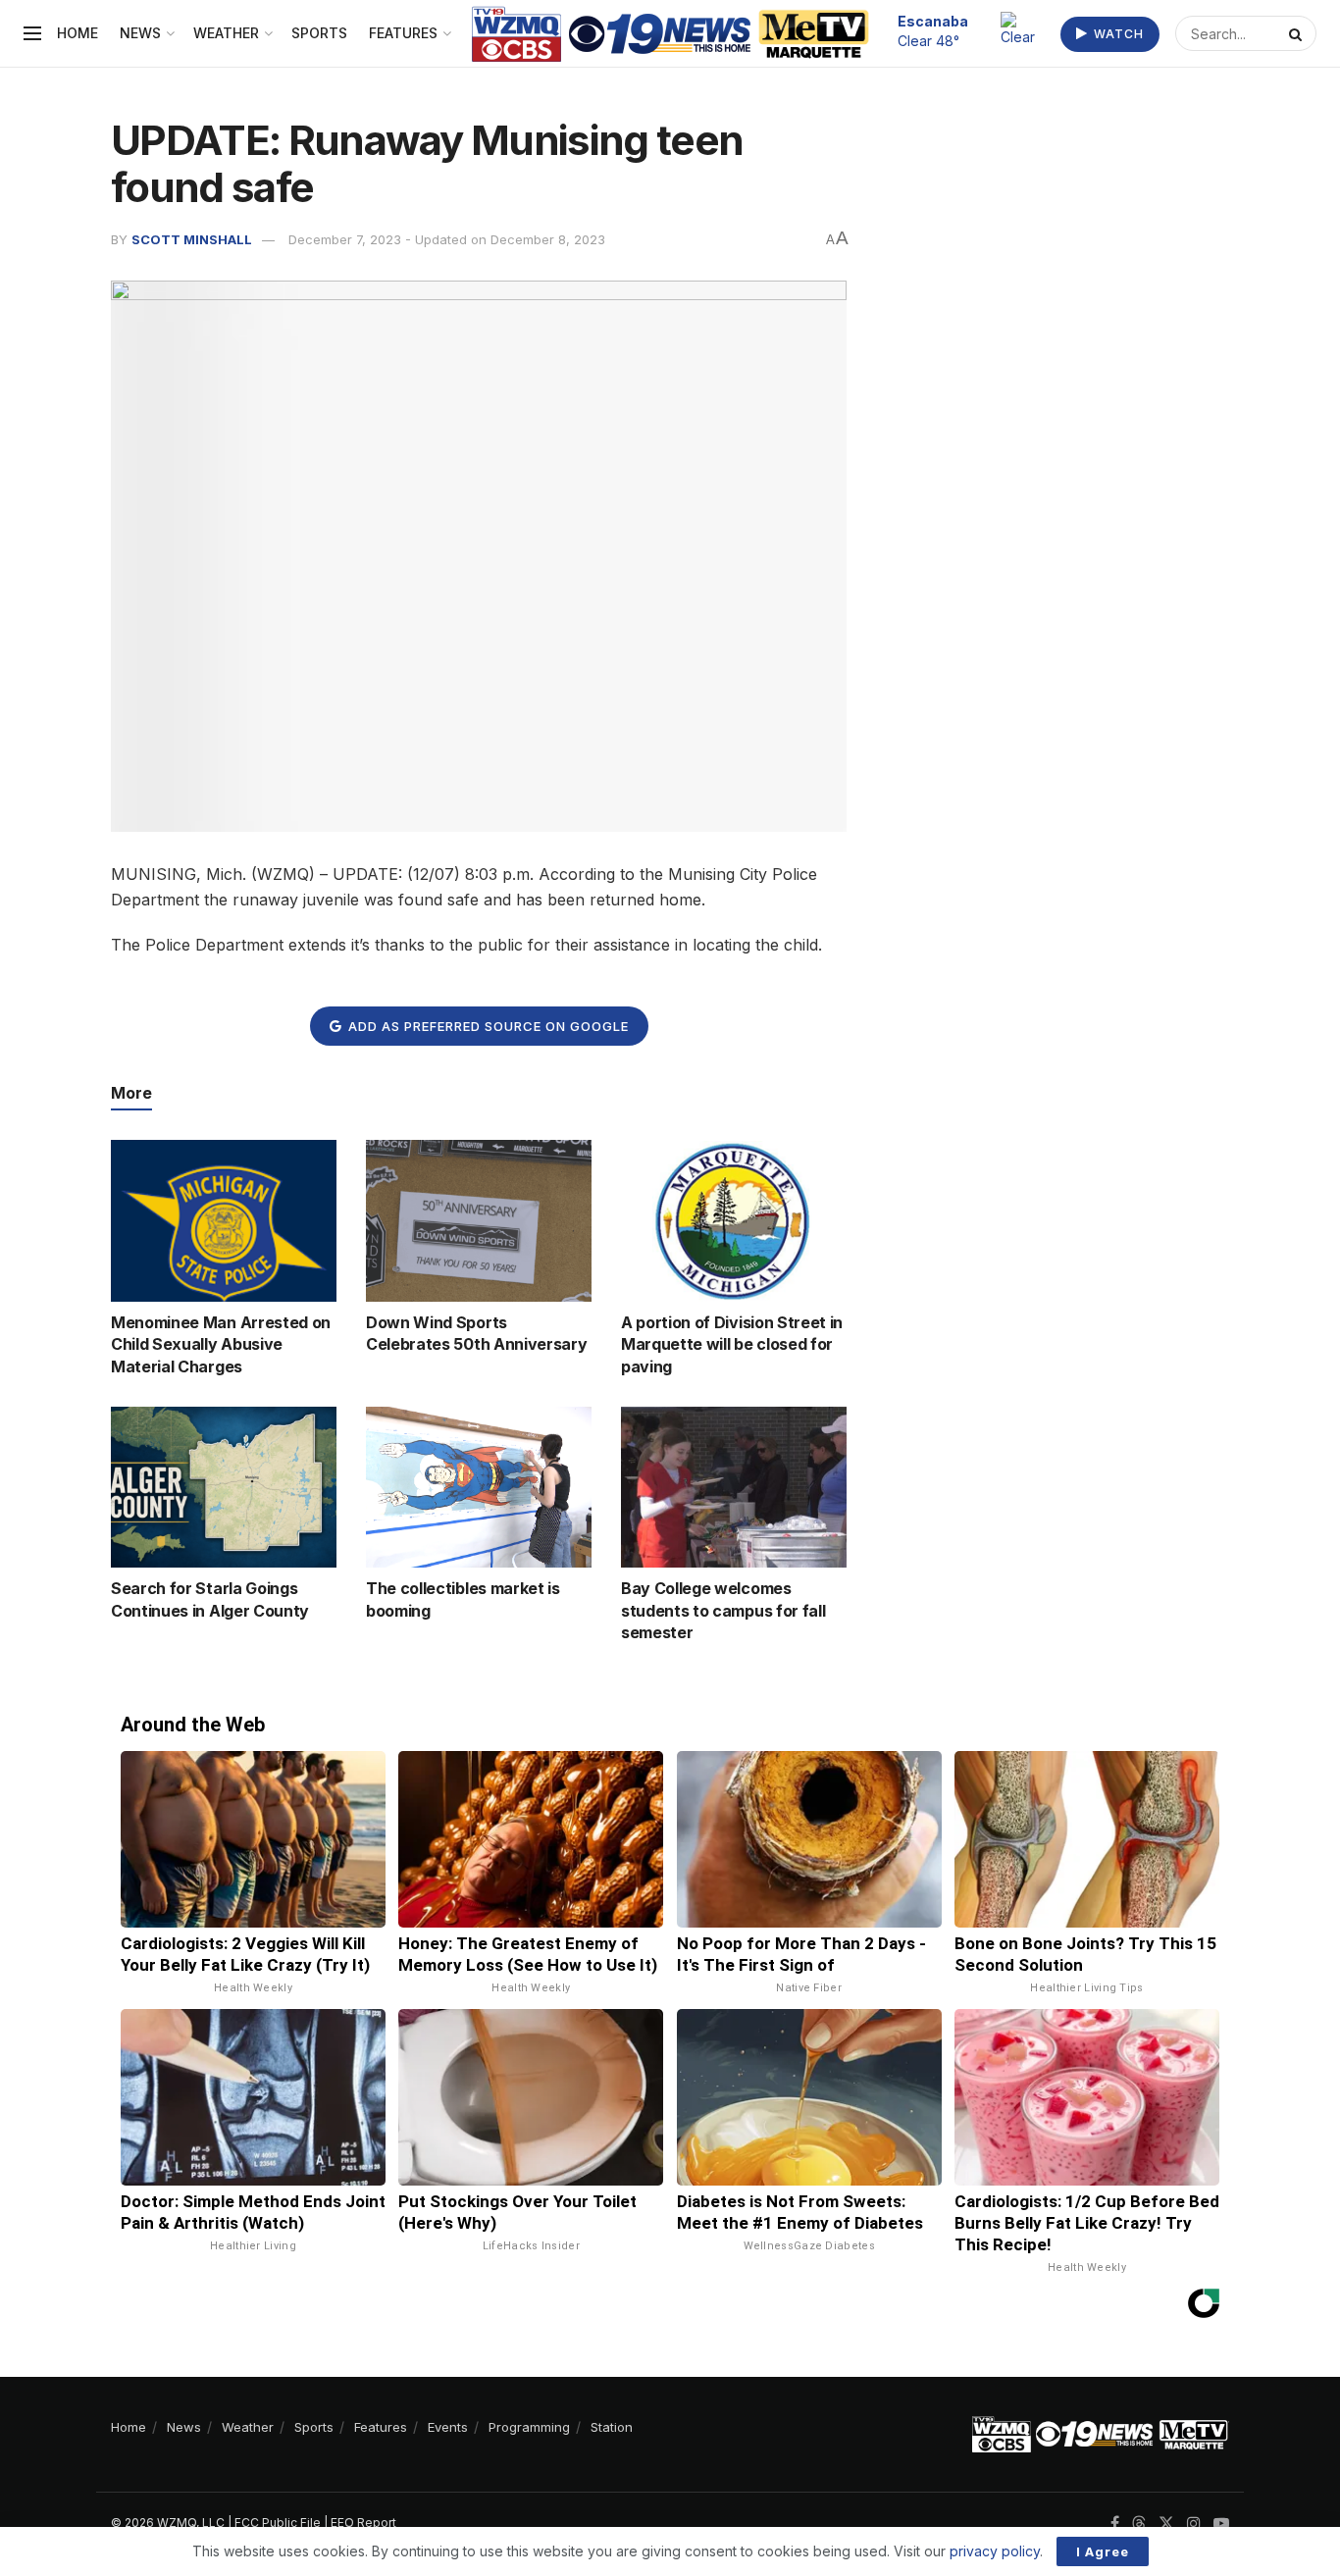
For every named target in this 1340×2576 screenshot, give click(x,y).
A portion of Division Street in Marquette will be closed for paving (732, 1344)
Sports (319, 33)
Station (612, 2427)
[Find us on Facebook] (1115, 2524)
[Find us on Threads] (1139, 2524)
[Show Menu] (32, 33)
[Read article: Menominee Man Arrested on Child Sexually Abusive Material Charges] (224, 1220)
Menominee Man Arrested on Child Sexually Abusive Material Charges (221, 1344)
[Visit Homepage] (670, 34)
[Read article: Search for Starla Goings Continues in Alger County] (224, 1487)
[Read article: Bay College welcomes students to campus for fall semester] (734, 1487)
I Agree (1103, 2551)
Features (403, 33)
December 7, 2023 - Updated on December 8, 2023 (447, 239)
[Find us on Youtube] (1221, 2524)
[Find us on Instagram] (1194, 2524)
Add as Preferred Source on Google (487, 1026)
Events (448, 2427)
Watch (1117, 34)
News (140, 33)
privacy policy (995, 2551)
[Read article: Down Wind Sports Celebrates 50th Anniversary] (479, 1220)
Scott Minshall (192, 239)
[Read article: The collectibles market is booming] (479, 1487)
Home (77, 33)
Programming (529, 2427)
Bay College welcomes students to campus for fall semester (723, 1610)
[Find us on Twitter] (1166, 2524)
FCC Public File (278, 2523)
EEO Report (363, 2523)
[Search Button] (1298, 33)
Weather (226, 33)
